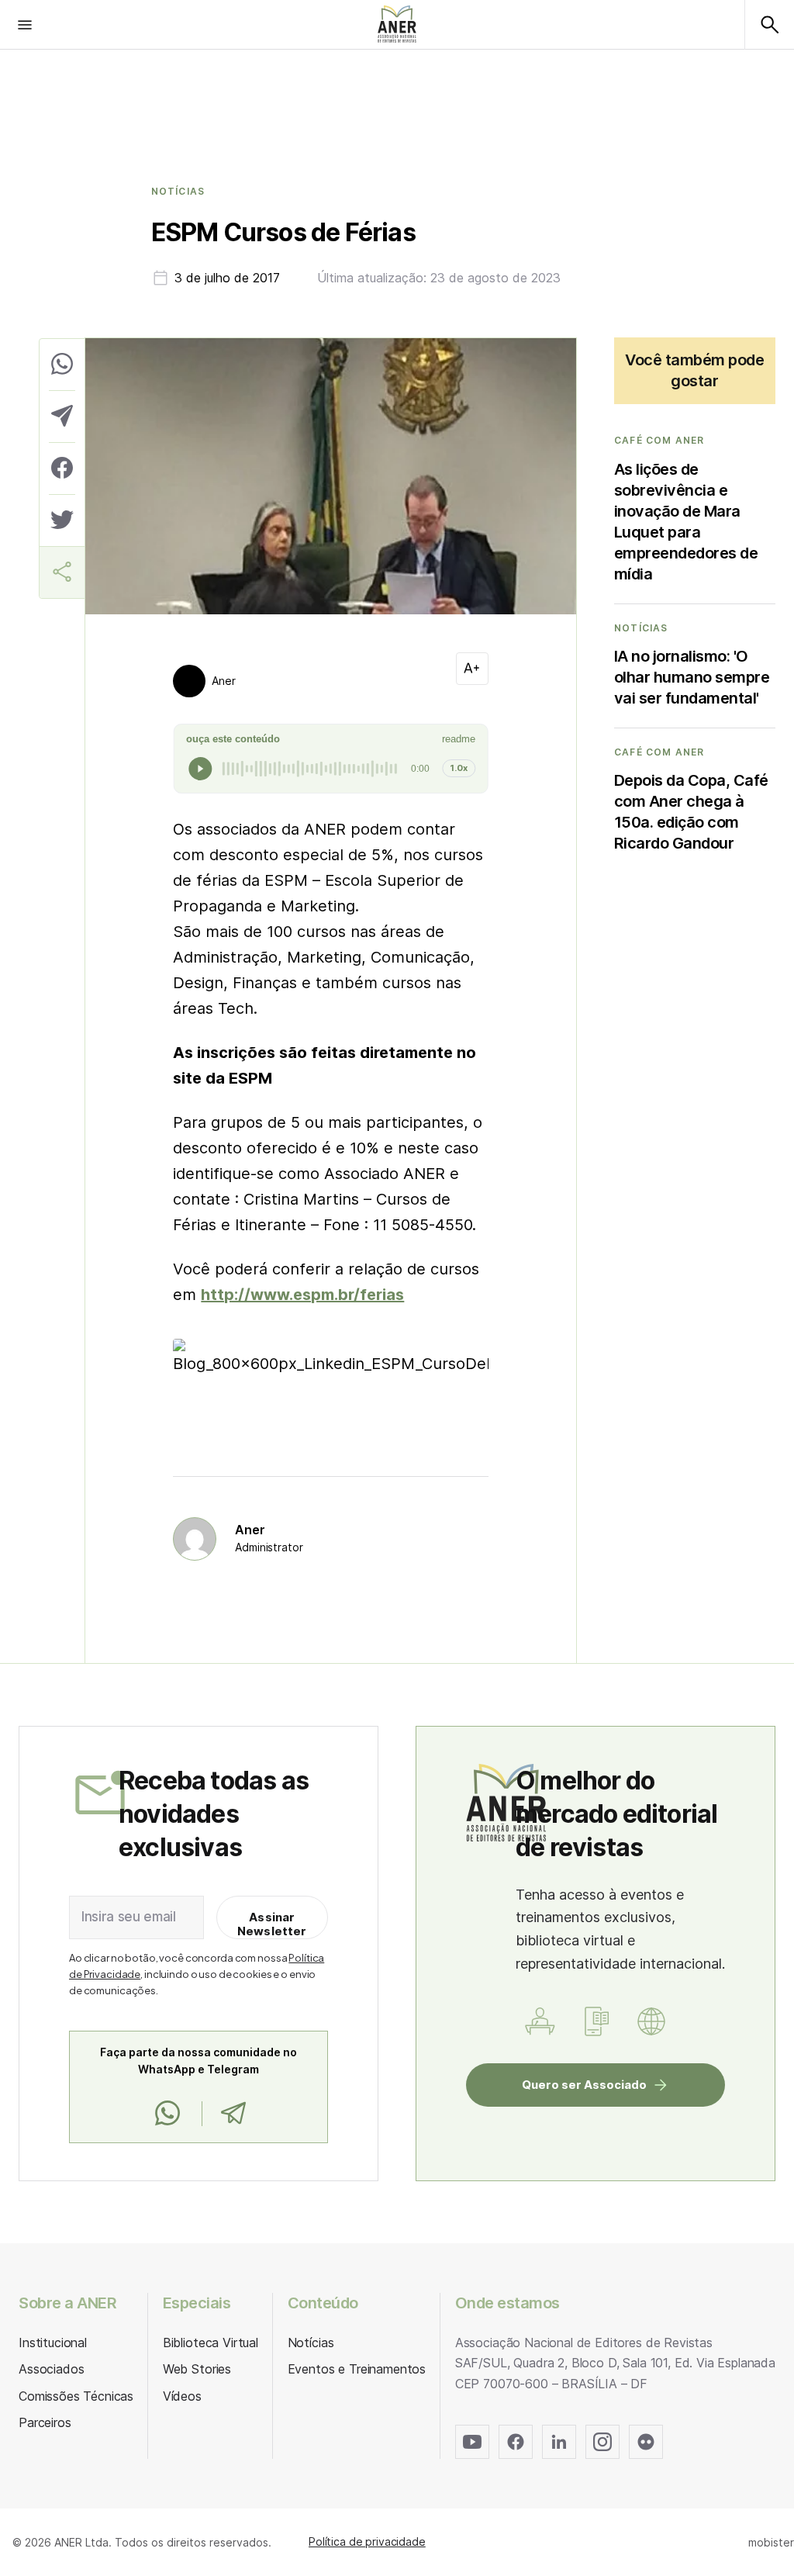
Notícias (178, 192)
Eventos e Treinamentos (357, 2369)
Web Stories (197, 2369)
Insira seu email (129, 1917)
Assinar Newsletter (272, 1924)
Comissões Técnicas (76, 2396)
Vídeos (182, 2396)
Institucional (53, 2343)
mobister (771, 2542)
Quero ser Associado (584, 2085)
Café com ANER (659, 441)
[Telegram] (233, 2114)
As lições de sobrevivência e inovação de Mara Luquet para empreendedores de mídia (686, 522)
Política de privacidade (367, 2541)
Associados (51, 2369)
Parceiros (45, 2422)
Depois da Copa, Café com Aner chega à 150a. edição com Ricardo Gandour (691, 812)
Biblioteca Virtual (211, 2343)
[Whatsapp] (167, 2114)
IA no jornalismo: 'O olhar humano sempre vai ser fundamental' (692, 677)
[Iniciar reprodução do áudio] (200, 769)
